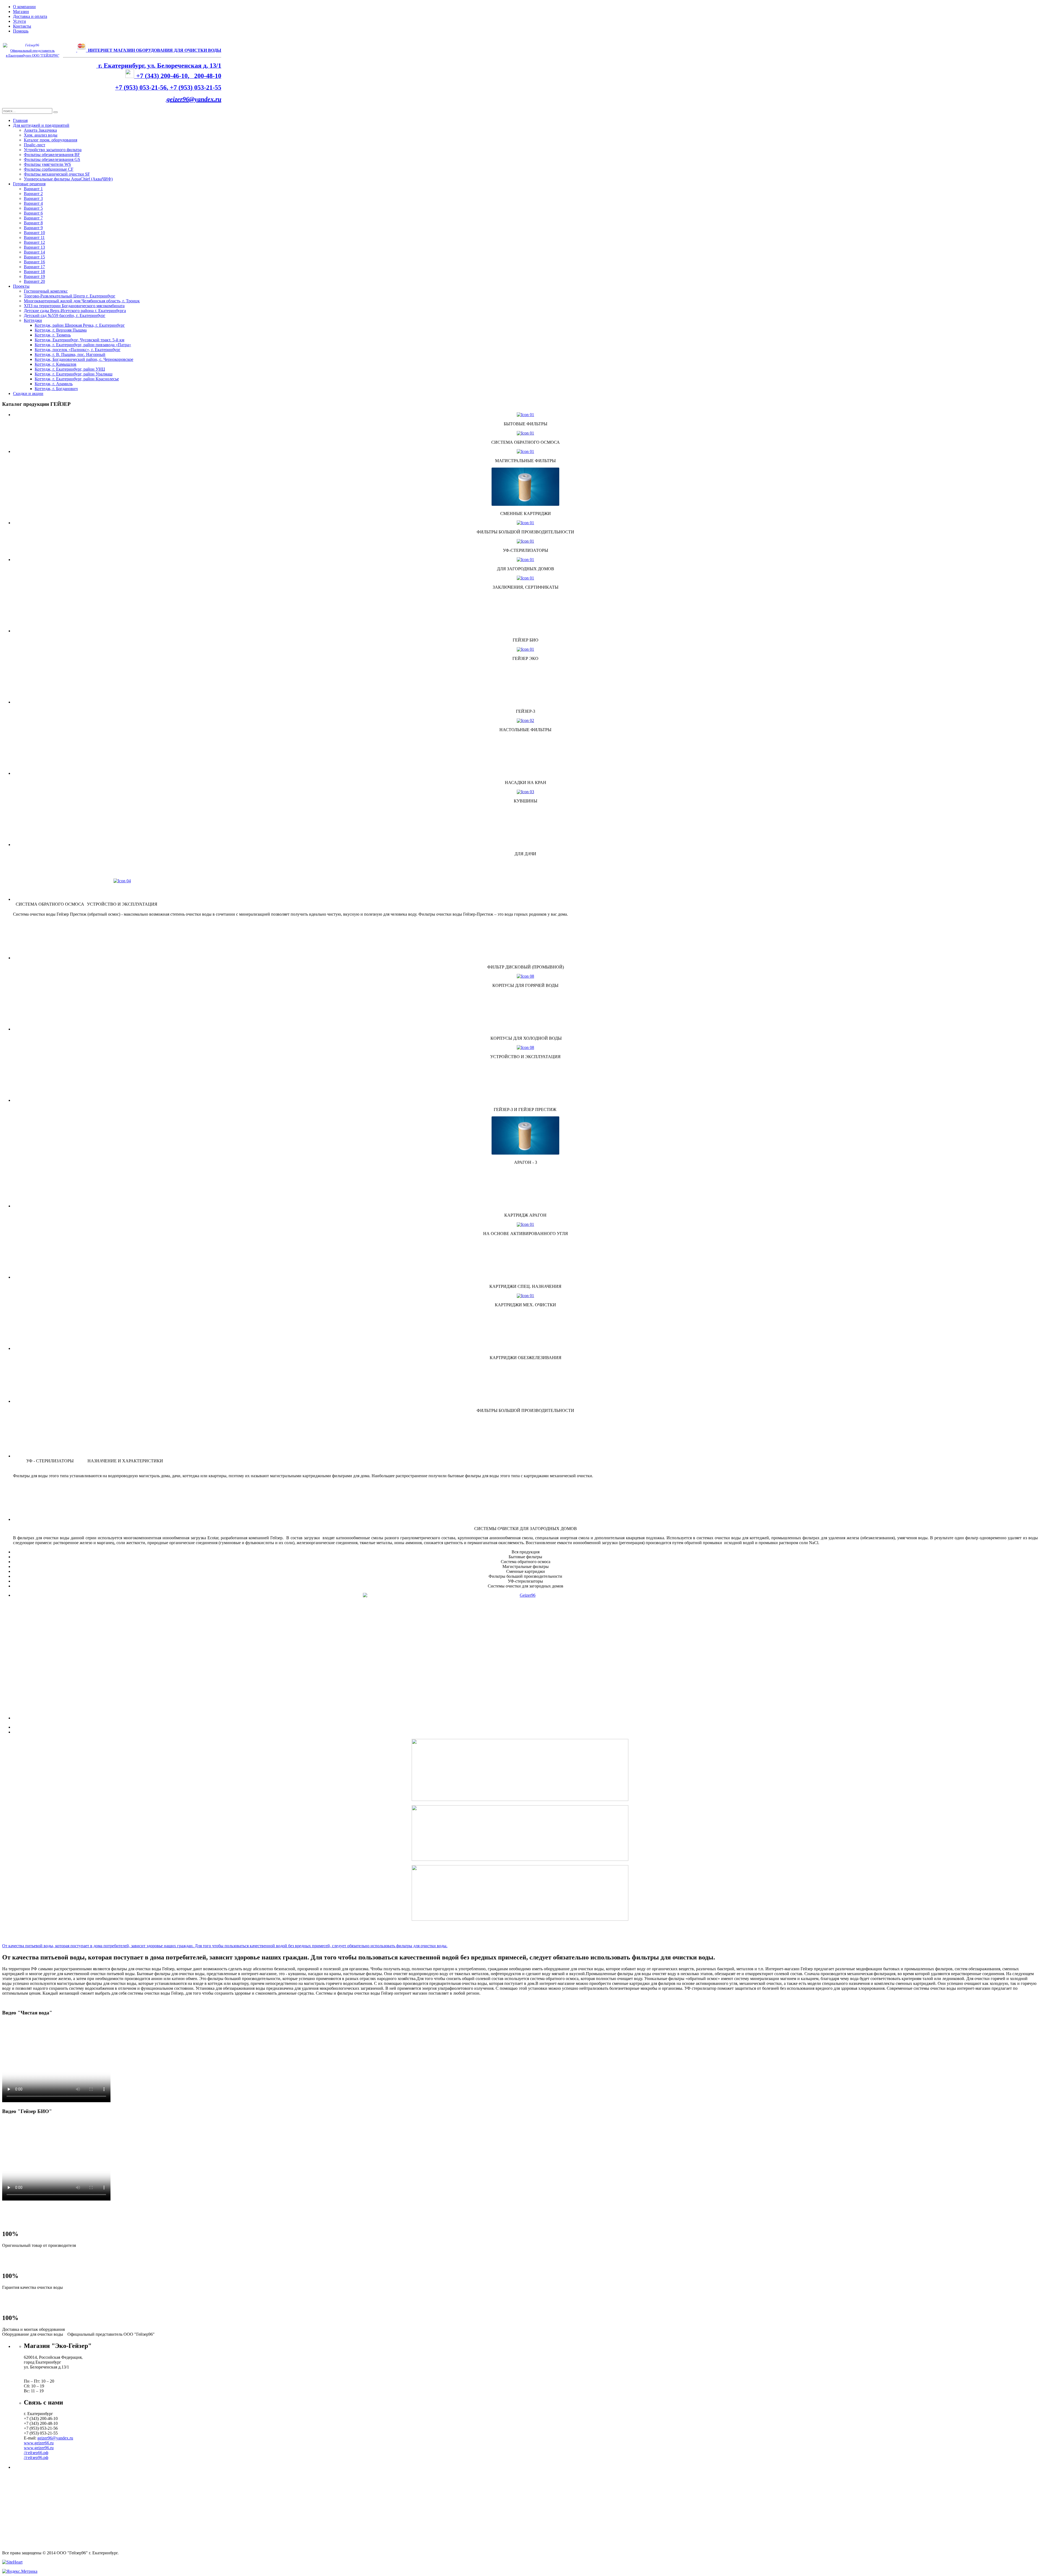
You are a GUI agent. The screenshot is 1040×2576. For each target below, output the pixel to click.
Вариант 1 (33, 189)
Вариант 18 (34, 272)
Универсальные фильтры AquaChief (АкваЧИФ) (68, 179)
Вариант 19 (34, 276)
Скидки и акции (28, 393)
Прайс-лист (35, 145)
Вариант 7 (33, 218)
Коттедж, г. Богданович (56, 389)
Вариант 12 (34, 242)
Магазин (21, 12)
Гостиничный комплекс (46, 291)
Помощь (21, 31)
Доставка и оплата (30, 16)
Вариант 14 (34, 252)
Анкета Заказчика (40, 130)
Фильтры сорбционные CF (49, 169)
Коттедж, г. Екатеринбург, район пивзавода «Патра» (83, 345)
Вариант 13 (34, 247)
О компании (24, 7)
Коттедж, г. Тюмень (53, 335)
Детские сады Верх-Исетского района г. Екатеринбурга (75, 311)
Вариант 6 (33, 213)
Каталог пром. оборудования (51, 140)
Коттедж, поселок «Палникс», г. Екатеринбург (78, 350)
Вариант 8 (33, 223)
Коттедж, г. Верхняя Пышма (61, 330)
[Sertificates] (525, 578)
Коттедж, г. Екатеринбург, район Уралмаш (74, 374)
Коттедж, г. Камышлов (56, 364)
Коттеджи (33, 320)
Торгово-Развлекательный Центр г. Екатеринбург (70, 296)
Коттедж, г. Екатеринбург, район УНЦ (70, 369)
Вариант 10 (34, 233)
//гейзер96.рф (36, 2457)
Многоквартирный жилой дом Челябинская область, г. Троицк (82, 301)
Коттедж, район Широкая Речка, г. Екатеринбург (80, 325)
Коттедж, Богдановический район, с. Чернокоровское (84, 359)
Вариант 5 (33, 208)
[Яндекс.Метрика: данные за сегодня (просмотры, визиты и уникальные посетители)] (20, 2571)
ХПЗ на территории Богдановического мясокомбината (74, 306)
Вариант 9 (33, 228)
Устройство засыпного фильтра (53, 150)
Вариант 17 (34, 267)
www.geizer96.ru (39, 2448)
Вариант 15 (34, 257)
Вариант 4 (33, 203)
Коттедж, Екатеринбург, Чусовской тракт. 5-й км (79, 340)
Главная (20, 120)
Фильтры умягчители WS (47, 164)
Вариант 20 (34, 281)
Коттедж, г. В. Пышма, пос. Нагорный (70, 354)
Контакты (22, 26)
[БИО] (525, 1629)
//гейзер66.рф (36, 2453)
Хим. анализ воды (41, 135)
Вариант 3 (33, 198)
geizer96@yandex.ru (194, 99)
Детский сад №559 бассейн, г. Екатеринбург (65, 315)
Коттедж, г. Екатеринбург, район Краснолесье (77, 379)
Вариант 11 (34, 237)
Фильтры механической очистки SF (57, 174)
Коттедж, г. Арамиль (54, 384)
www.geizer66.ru (39, 2443)
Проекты (21, 286)
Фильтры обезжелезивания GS (52, 159)
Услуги (19, 21)
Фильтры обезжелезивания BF (52, 155)
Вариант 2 (33, 194)
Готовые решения (29, 184)
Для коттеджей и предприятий (41, 125)
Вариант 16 (34, 262)
